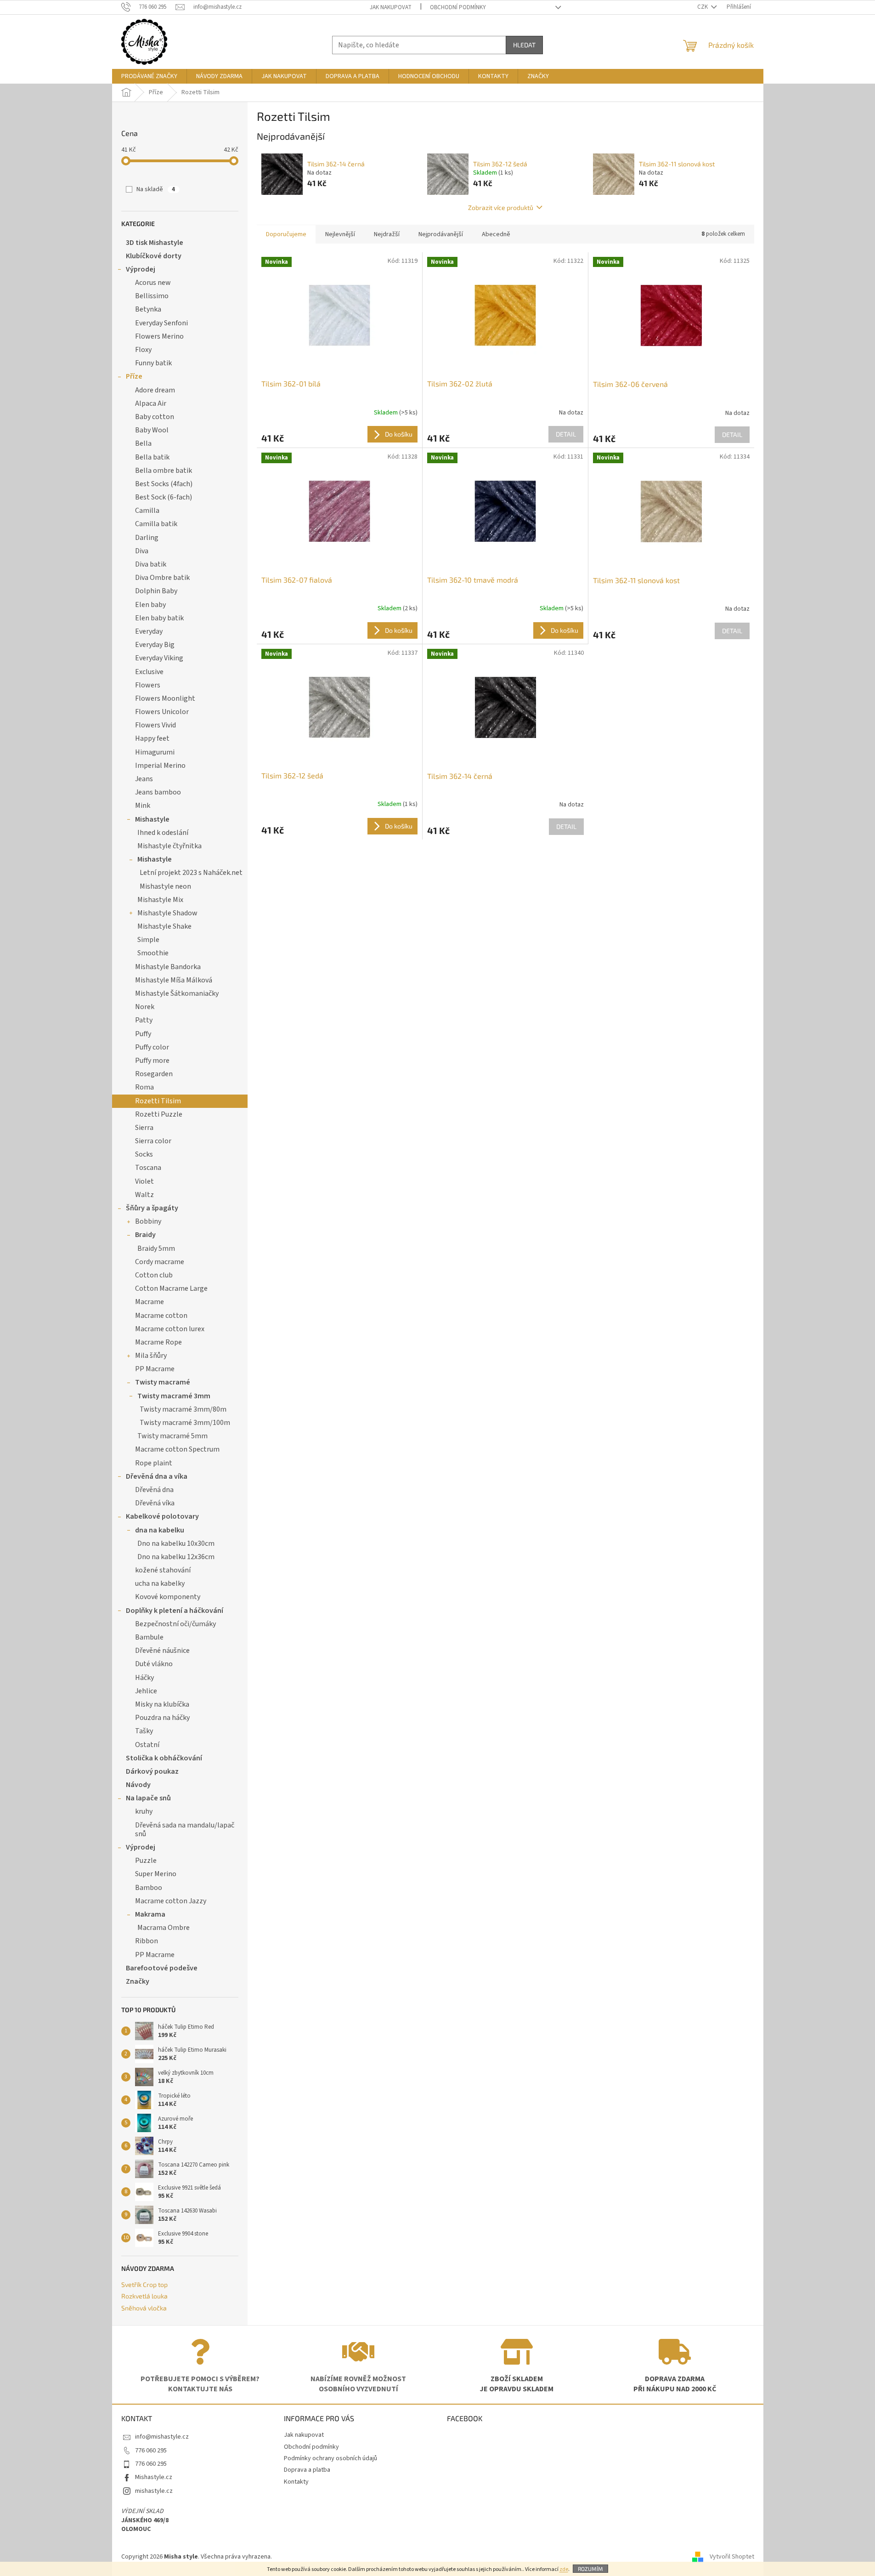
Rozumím (590, 2569)
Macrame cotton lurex (170, 1329)
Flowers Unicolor (162, 712)
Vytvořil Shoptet (732, 2557)
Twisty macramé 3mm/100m (185, 1423)
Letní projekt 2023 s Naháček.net (191, 873)
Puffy (143, 1034)
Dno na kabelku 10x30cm (176, 1543)
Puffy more (152, 1061)
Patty (144, 1020)
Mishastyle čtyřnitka (169, 846)
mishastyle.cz (154, 2491)
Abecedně (496, 234)
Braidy (145, 1235)
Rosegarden (154, 1074)
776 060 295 (151, 2451)
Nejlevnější (340, 234)
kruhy (144, 1811)
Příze (134, 376)
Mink (143, 806)
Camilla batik (156, 524)
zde (564, 2569)
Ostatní (147, 1745)
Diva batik (151, 564)
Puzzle (146, 1861)
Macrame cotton (161, 1316)
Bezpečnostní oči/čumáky (175, 1624)
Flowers (148, 685)
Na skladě (156, 189)
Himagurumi (155, 752)
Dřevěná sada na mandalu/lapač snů (185, 1830)
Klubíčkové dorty (154, 256)
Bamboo (149, 1888)
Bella (143, 443)
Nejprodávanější (441, 234)
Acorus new (153, 283)
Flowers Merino (159, 336)
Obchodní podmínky (458, 7)
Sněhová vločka (144, 2308)
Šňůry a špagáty (152, 1208)
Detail (566, 434)
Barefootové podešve (162, 1968)
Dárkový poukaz (152, 1771)
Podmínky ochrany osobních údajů (330, 2458)
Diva (142, 551)
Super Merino (156, 1874)
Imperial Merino (160, 766)
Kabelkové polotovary (162, 1516)
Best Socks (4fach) (164, 484)
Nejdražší (387, 234)
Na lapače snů (148, 1798)
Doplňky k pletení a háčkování (175, 1611)
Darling (147, 538)
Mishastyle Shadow (167, 913)
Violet (144, 1181)
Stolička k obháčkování (164, 1758)
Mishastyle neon (165, 886)
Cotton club (154, 1275)
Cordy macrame (160, 1262)
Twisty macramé (163, 1382)
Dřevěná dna (154, 1490)
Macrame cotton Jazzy (171, 1901)
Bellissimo (152, 296)
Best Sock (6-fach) (164, 497)
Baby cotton (155, 417)
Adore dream (155, 390)
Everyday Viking (159, 658)
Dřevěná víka (155, 1503)
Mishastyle (152, 819)
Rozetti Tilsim (158, 1101)
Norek (145, 1007)
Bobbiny (148, 1221)
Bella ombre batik (164, 471)
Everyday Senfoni (161, 323)
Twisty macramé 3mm (174, 1396)
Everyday (149, 631)
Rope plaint (154, 1463)
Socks (144, 1154)
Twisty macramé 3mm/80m (183, 1409)
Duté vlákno (154, 1664)
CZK (703, 7)
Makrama (150, 1914)
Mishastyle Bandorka (168, 967)
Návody (138, 1785)
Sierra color (153, 1141)
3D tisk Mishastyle (155, 243)
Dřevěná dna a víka (157, 1476)
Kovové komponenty (168, 1597)
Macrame (150, 1302)
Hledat (524, 45)
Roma (144, 1087)
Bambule (149, 1637)
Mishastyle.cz (154, 2477)
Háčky (144, 1678)
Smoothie (153, 953)
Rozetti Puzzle (159, 1114)
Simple (148, 940)
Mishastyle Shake (164, 926)
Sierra (144, 1128)
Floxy (143, 350)
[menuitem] (149, 76)
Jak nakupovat (391, 7)
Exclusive (149, 672)
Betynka (148, 309)
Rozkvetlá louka (144, 2296)
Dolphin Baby (156, 591)
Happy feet (152, 738)
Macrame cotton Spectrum (177, 1449)
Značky (138, 1981)
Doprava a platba (307, 2470)
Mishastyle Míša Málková (174, 980)
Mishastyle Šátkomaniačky (177, 993)
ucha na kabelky (160, 1583)
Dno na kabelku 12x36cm (176, 1557)
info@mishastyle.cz (162, 2437)
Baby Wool (152, 430)
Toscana (148, 1168)
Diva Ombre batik (162, 578)
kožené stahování (163, 1570)
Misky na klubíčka (162, 1704)
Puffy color (152, 1047)
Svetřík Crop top (144, 2284)
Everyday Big (155, 645)
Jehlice (146, 1691)
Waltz (144, 1195)
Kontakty (296, 2482)
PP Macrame (155, 1369)
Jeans (144, 779)
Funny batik (153, 363)
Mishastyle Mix (160, 900)
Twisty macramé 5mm (172, 1436)
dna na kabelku (160, 1530)
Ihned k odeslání (163, 833)
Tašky (144, 1731)
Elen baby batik (159, 618)
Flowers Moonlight (165, 698)
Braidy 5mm (156, 1248)
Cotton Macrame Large (171, 1288)
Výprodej (141, 269)
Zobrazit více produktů (501, 207)
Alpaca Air (151, 403)
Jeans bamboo (158, 792)
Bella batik (152, 457)
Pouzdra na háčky (162, 1718)
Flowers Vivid (155, 725)
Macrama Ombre (164, 1928)
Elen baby (150, 605)
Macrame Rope (158, 1342)
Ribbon (147, 1941)
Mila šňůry (151, 1356)
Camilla (147, 511)
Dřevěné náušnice (162, 1651)
